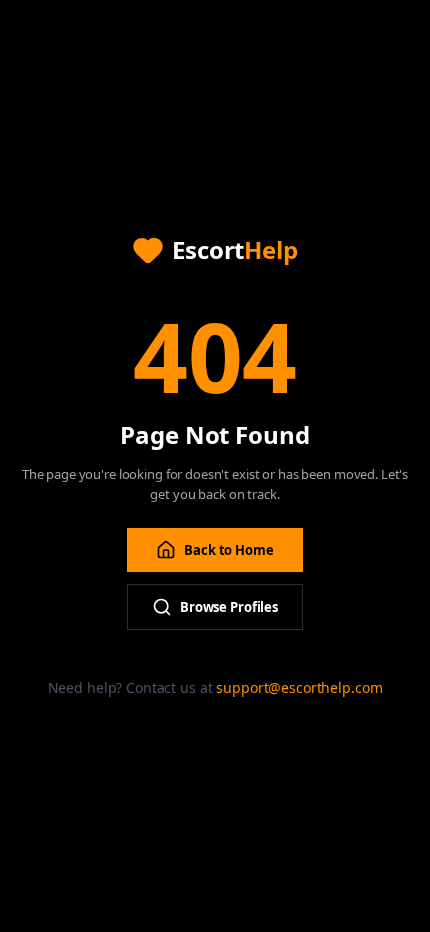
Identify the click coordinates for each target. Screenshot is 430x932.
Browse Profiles (229, 607)
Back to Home (228, 550)
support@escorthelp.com (299, 687)
